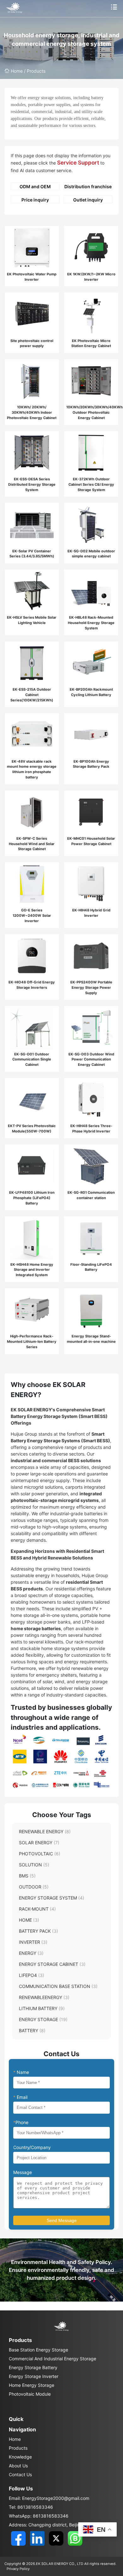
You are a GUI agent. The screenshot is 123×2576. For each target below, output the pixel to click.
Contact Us (20, 2474)
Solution (34, 1865)
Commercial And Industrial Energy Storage (53, 2359)
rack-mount (37, 1909)
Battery (32, 2030)
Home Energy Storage (32, 2385)
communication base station (58, 1986)
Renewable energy (45, 1831)
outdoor (34, 1887)
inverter (33, 1942)
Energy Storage (43, 2019)
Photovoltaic (40, 1854)
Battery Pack (38, 1931)
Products (18, 2448)
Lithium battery (42, 2008)
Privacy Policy (18, 2569)
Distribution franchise (88, 186)
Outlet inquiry (88, 200)
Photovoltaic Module (30, 2394)
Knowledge (20, 2457)
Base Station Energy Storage (38, 2350)
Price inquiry (35, 200)
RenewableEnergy (44, 1997)
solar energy (39, 1843)
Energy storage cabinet (52, 1964)
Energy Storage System (52, 1898)
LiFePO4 (32, 1975)
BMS (27, 1876)
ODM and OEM (35, 186)
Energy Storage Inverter (34, 2376)
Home (17, 71)
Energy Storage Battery (33, 2367)
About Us (18, 2466)
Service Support (78, 163)
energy (31, 1953)
